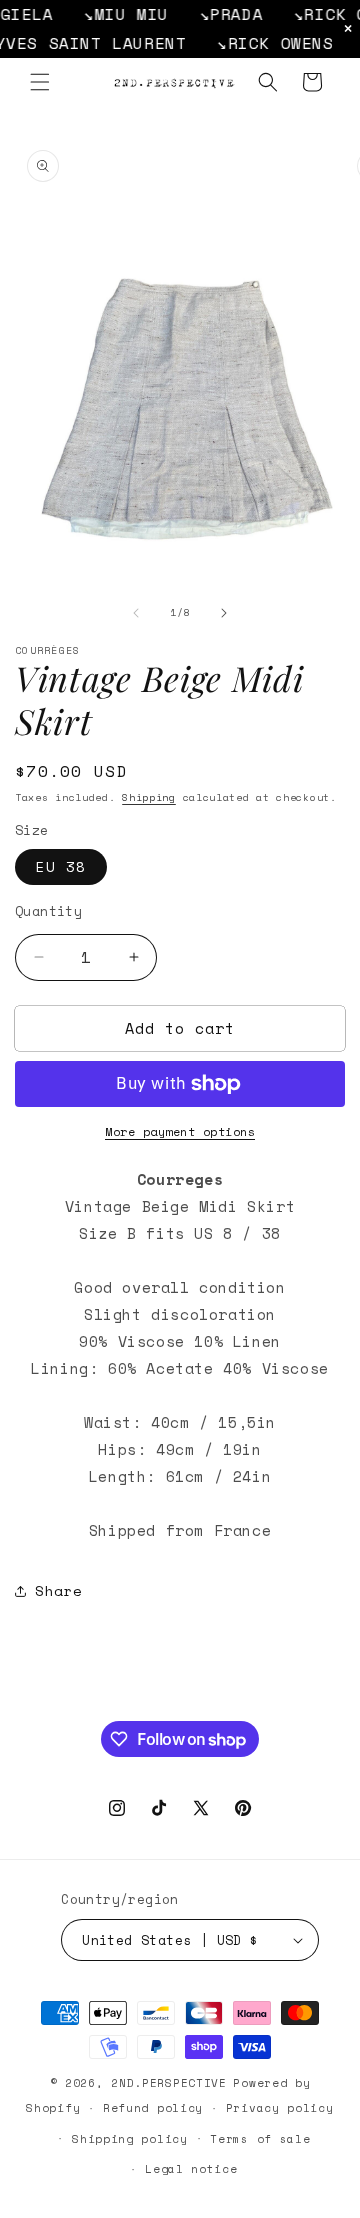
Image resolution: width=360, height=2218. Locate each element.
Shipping (149, 797)
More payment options (180, 1131)
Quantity (48, 911)
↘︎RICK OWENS (258, 43)
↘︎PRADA (219, 14)
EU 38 (61, 866)
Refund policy (153, 2108)
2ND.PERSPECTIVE (169, 2083)
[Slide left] (136, 613)
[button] (40, 82)
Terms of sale (260, 2139)
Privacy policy (280, 2108)
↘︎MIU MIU (113, 14)
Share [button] (59, 1590)
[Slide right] (224, 613)
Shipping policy (130, 2139)
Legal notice (191, 2169)
